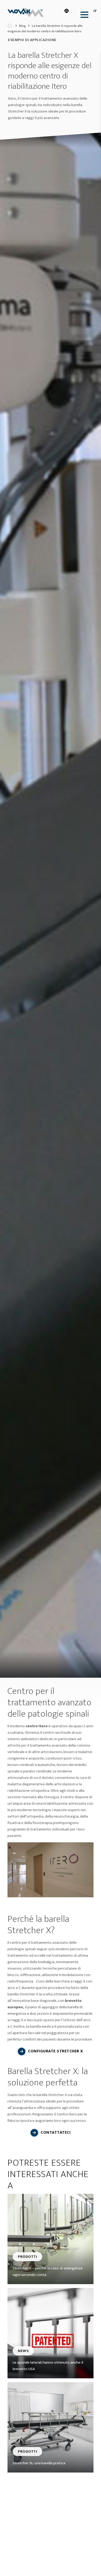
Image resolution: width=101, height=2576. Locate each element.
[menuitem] (83, 15)
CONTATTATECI (56, 2133)
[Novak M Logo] (27, 13)
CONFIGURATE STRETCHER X (56, 2051)
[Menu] (83, 15)
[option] (51, 905)
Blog (23, 26)
